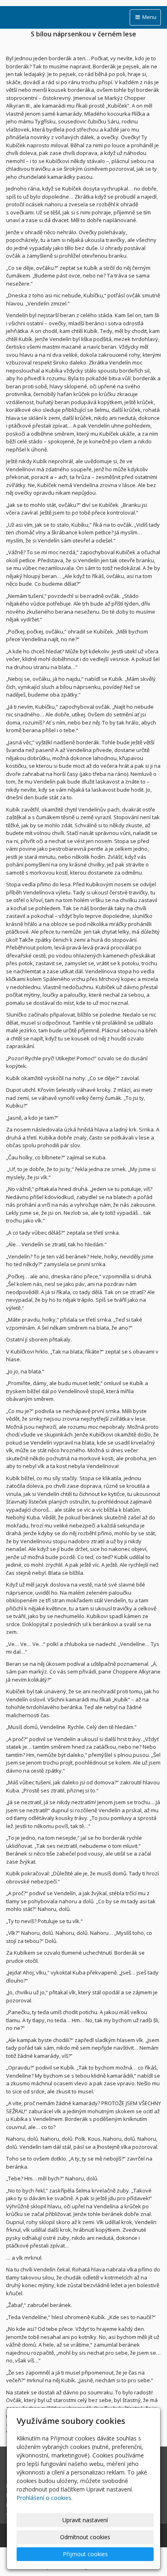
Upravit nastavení (85, 2520)
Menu (149, 17)
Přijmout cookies (85, 2554)
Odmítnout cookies (85, 2537)
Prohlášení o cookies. (45, 2498)
